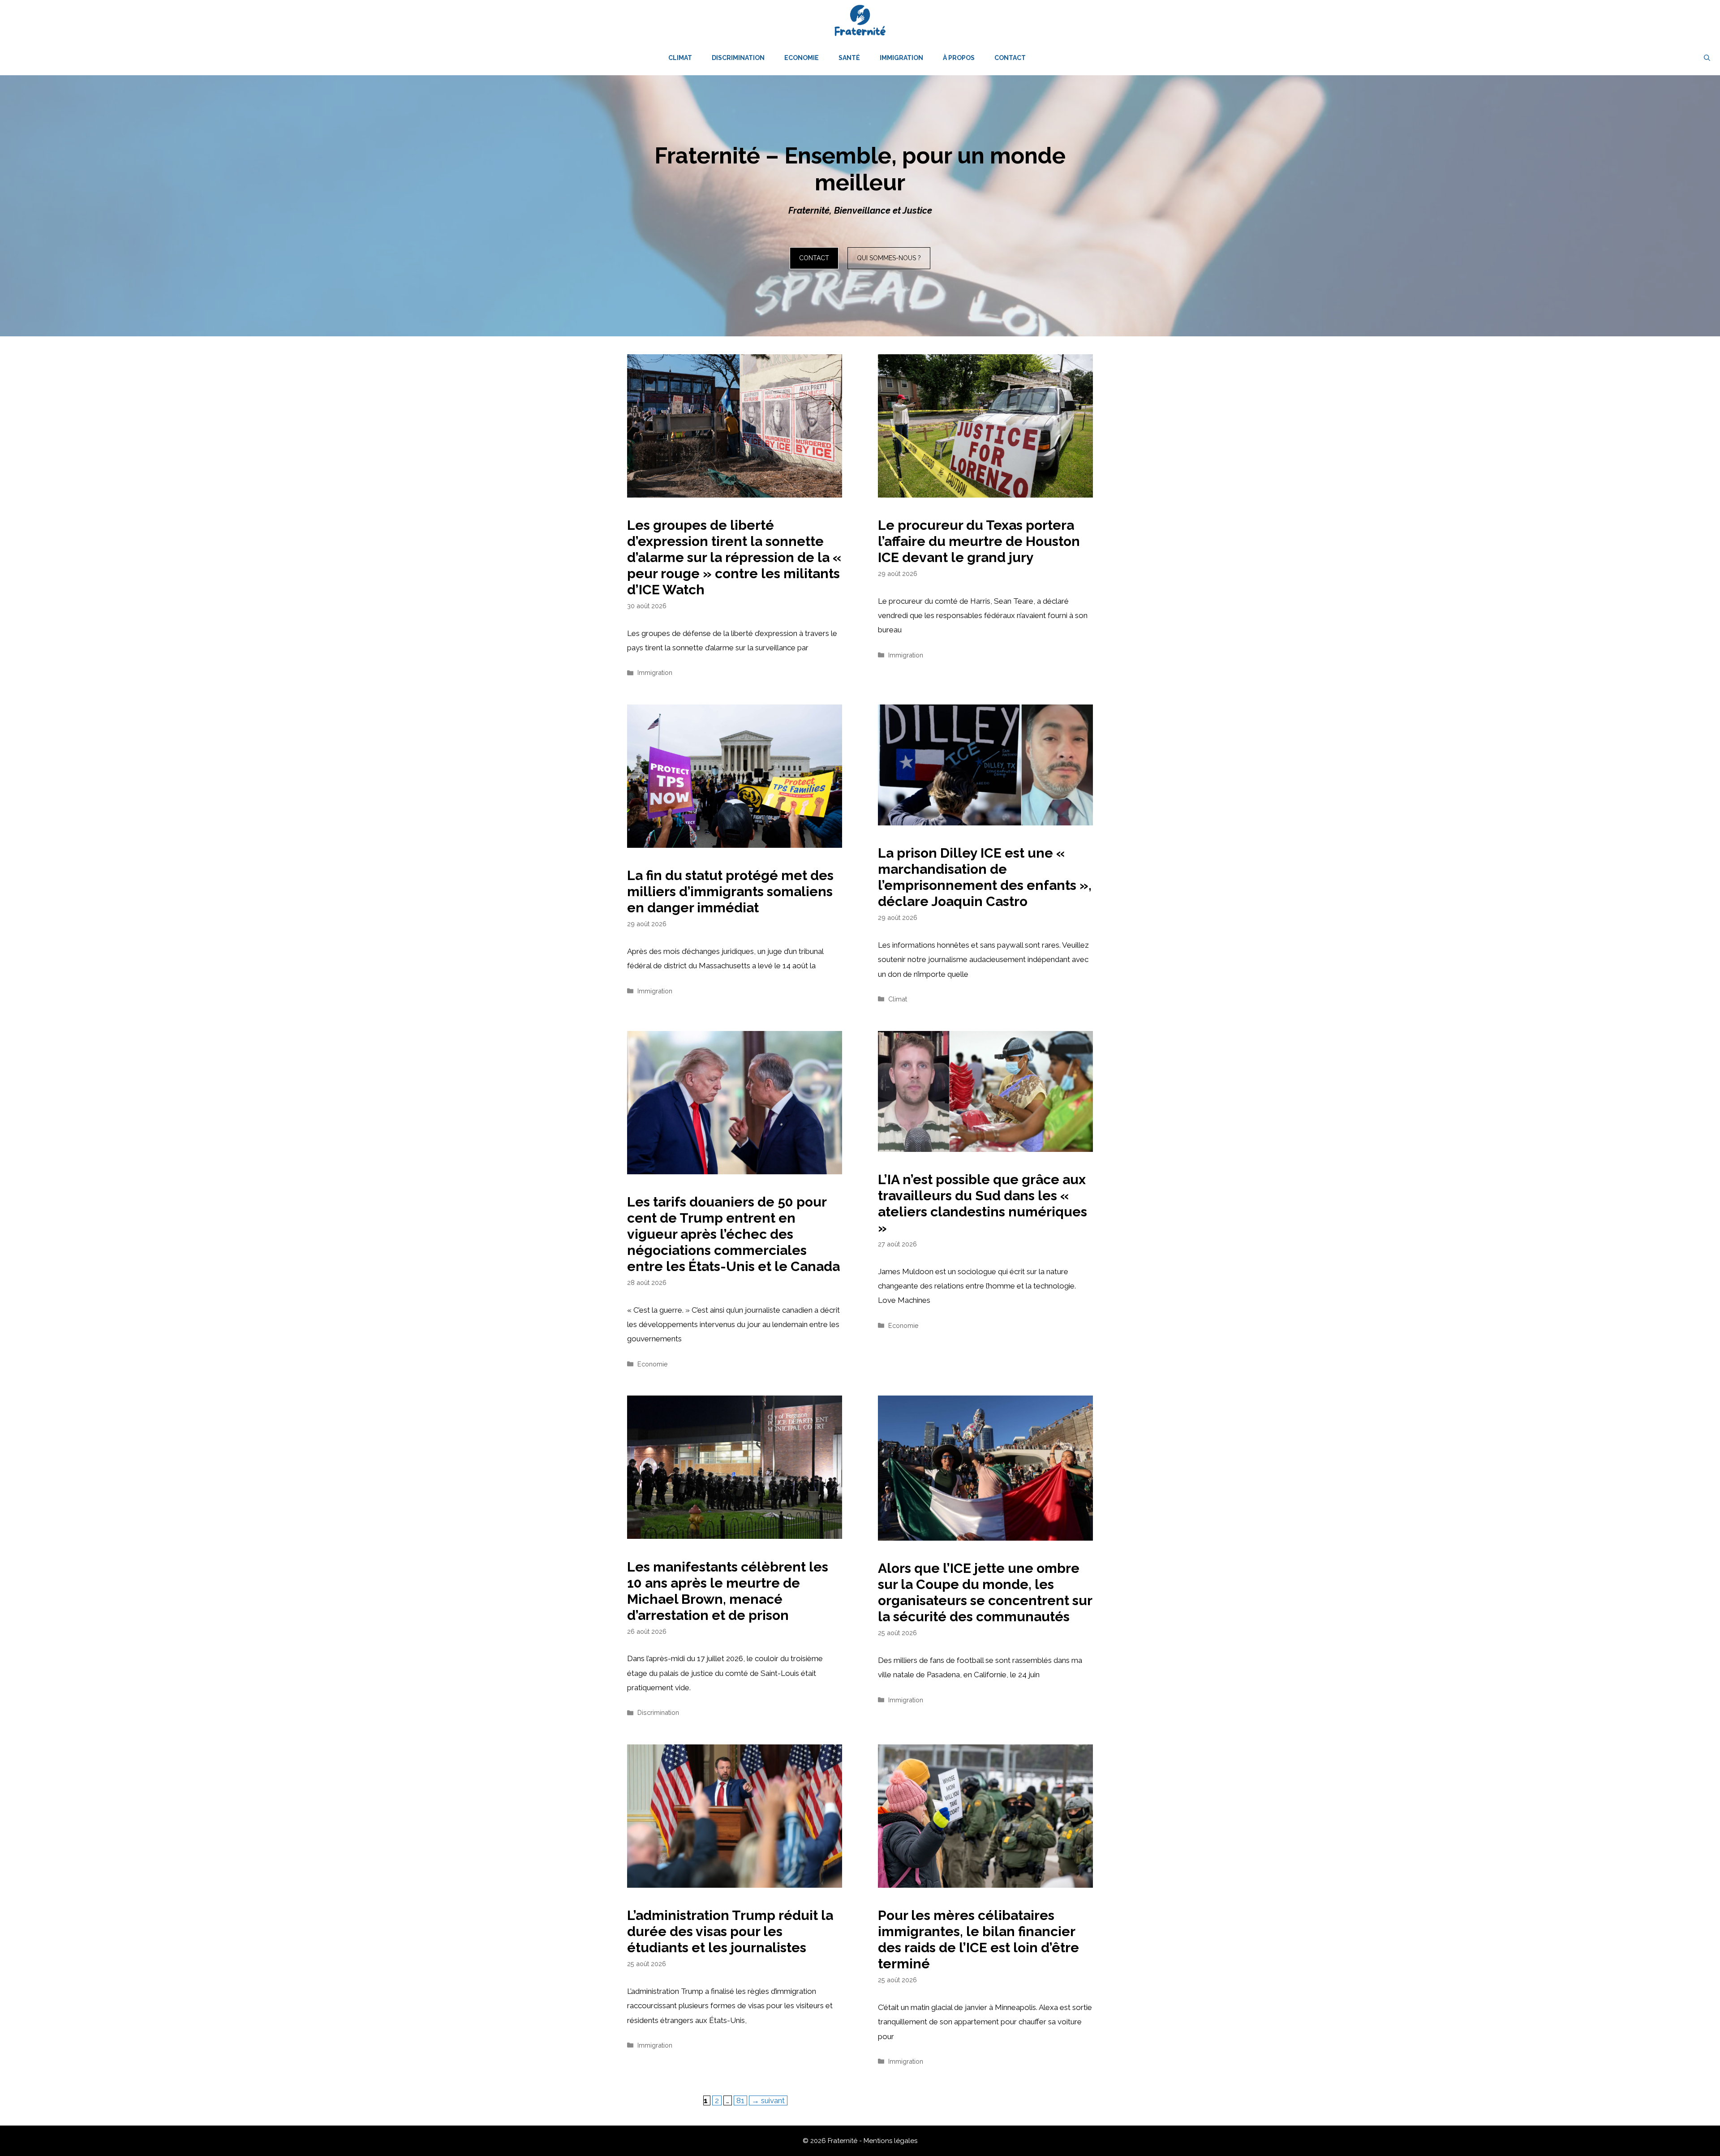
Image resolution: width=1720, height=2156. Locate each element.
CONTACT (814, 258)
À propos (959, 58)
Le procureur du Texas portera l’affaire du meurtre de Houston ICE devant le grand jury (979, 541)
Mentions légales (890, 2141)
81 (742, 2100)
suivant (768, 2100)
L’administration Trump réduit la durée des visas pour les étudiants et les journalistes (730, 1931)
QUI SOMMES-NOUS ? (889, 258)
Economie (802, 58)
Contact (1010, 58)
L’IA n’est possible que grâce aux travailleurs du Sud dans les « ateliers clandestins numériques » (983, 1204)
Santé (849, 58)
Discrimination (738, 58)
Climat (680, 58)
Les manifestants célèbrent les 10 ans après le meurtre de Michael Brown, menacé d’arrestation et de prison (728, 1591)
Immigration (901, 58)
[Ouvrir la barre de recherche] (1707, 58)
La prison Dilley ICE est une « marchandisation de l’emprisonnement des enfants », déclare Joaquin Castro (985, 877)
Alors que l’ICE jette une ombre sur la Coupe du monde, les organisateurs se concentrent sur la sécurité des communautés (985, 1592)
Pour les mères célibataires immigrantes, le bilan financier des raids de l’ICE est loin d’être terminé (978, 1939)
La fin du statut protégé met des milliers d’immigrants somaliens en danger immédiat (730, 891)
